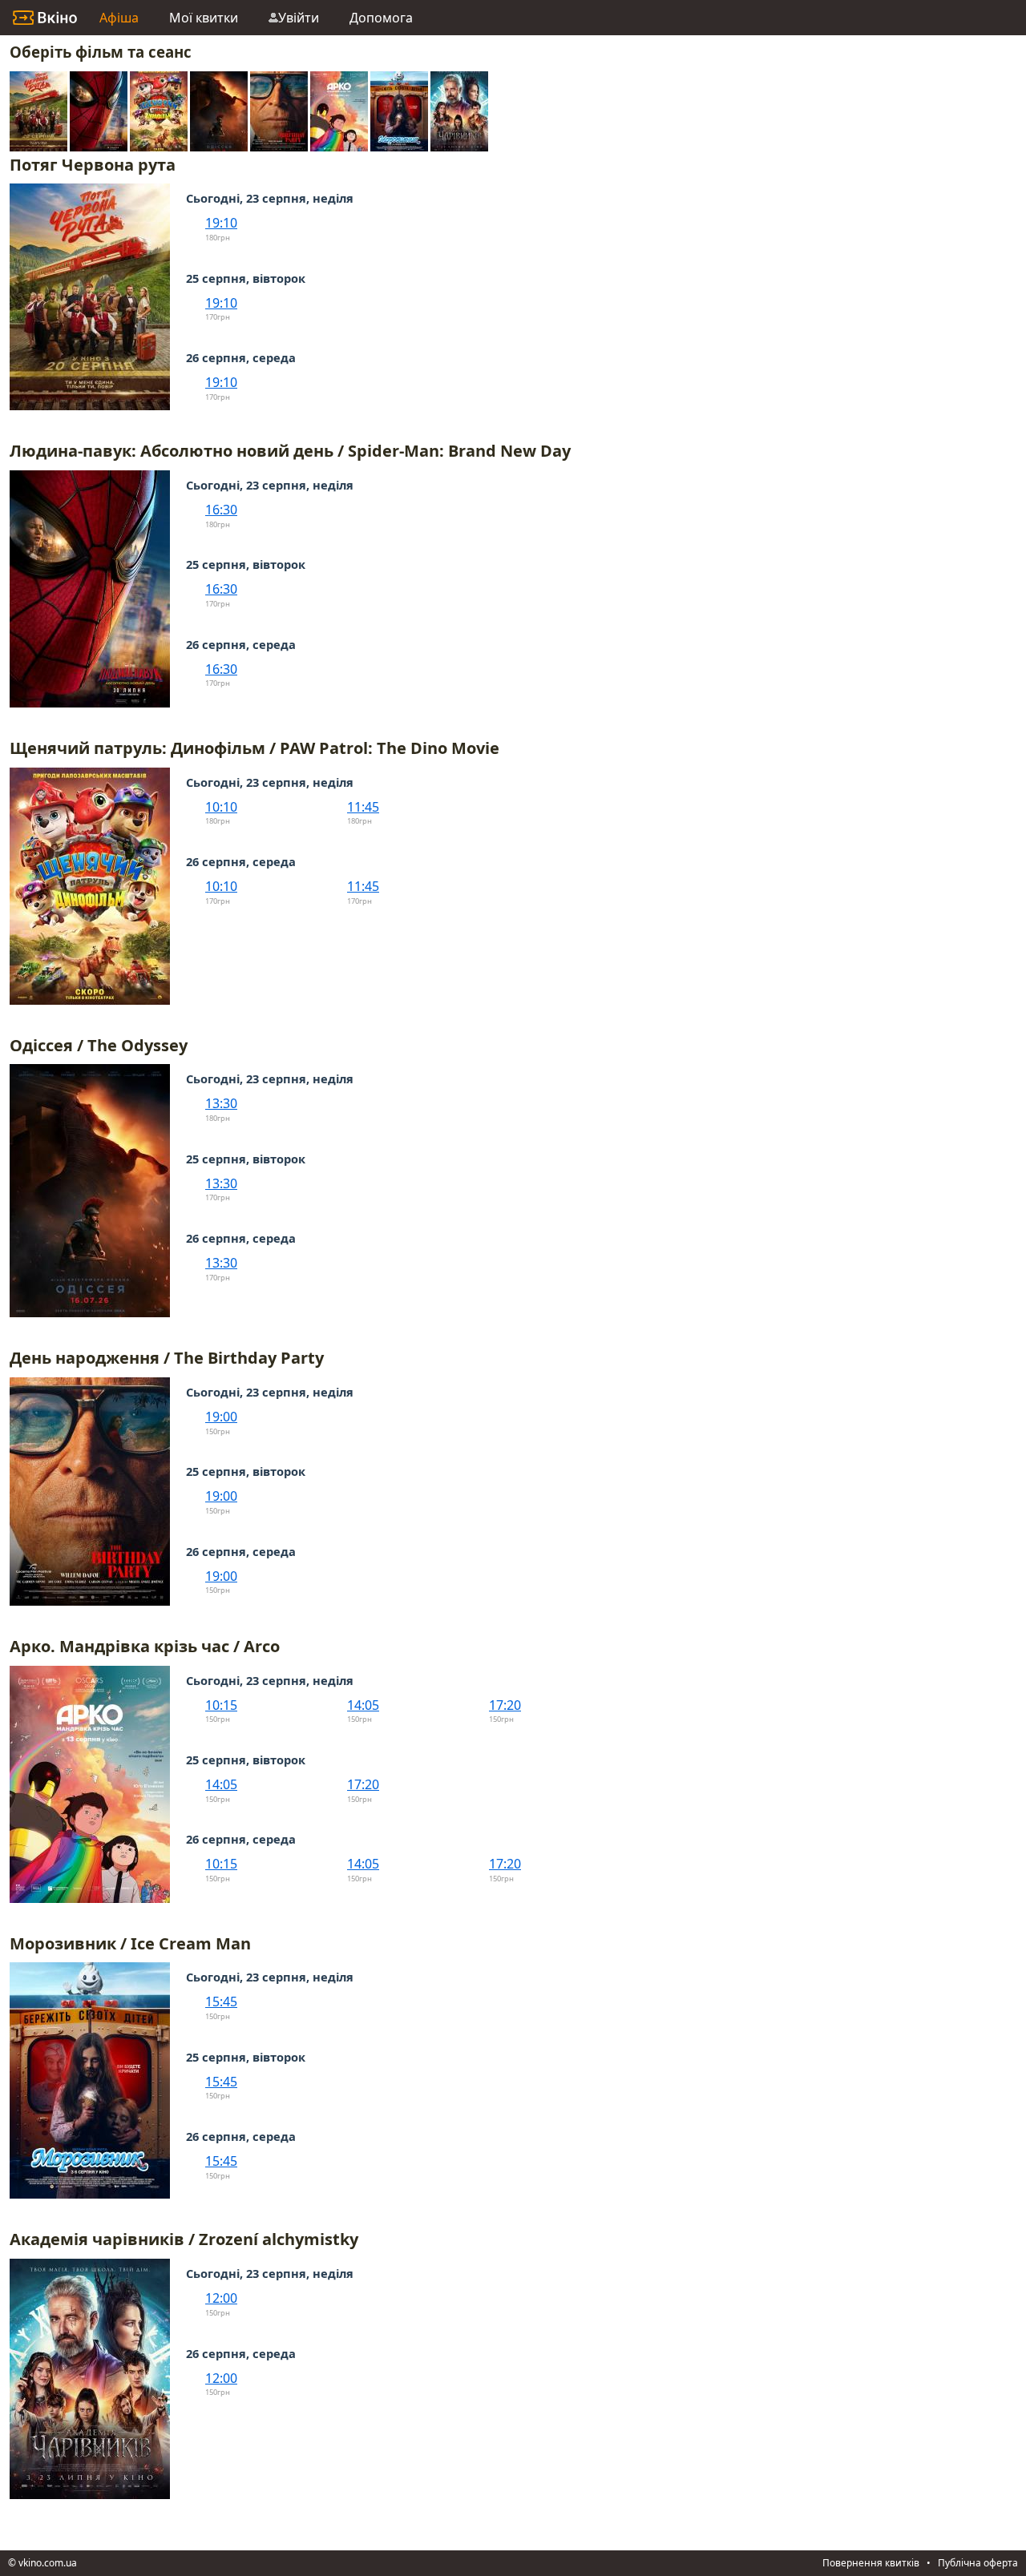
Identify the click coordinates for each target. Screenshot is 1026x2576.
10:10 (221, 807)
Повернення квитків (871, 2563)
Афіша (119, 18)
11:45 (363, 807)
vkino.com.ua (48, 2563)
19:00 (221, 1417)
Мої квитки (204, 18)
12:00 (221, 2298)
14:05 (363, 1705)
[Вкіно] (45, 18)
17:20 (505, 1705)
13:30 (221, 1103)
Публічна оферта (978, 2563)
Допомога (381, 18)
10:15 (221, 1705)
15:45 (221, 2002)
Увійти (299, 18)
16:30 (221, 510)
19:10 (221, 223)
